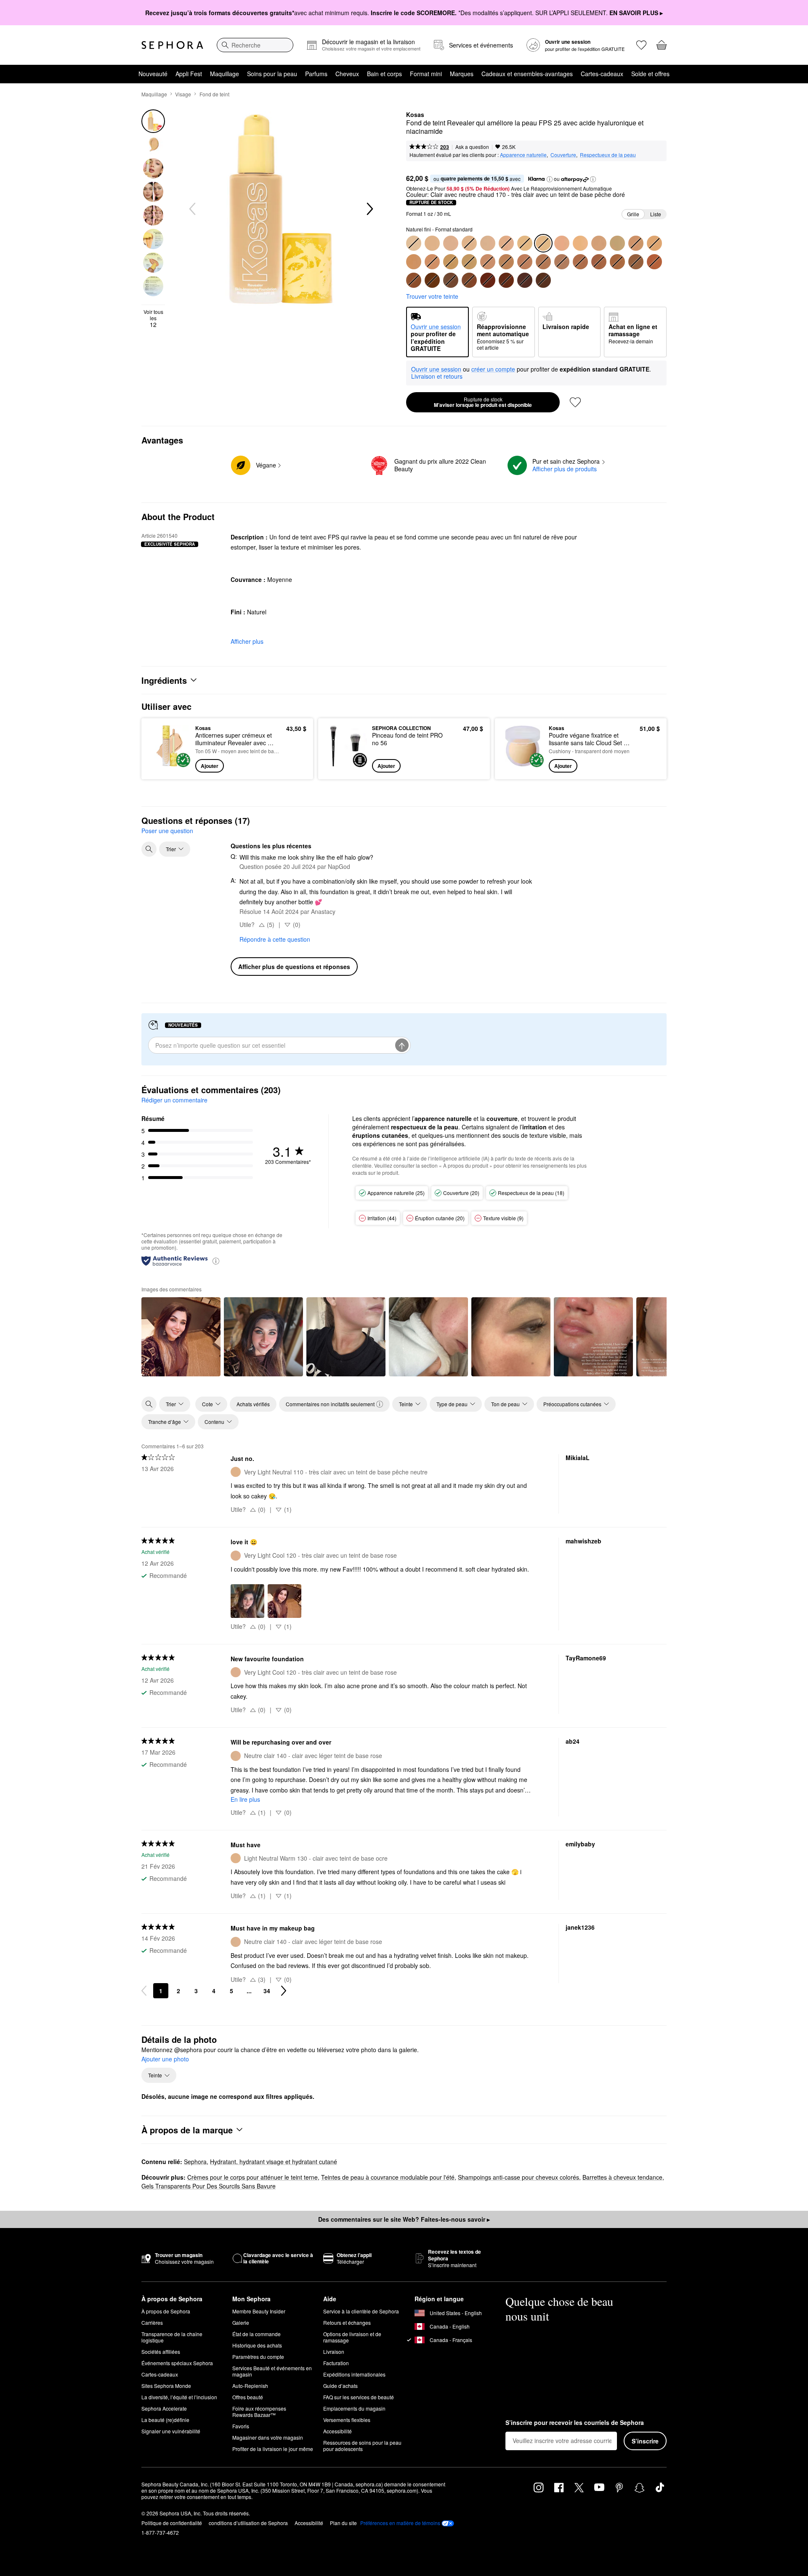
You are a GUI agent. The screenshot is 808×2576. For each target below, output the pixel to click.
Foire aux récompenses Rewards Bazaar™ (259, 2411)
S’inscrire (645, 2441)
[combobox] (255, 45)
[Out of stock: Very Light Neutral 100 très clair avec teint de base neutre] (414, 243)
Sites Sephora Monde (166, 2386)
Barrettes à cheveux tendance (622, 2177)
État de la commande (256, 2334)
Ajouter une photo (165, 2059)
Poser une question (167, 831)
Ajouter (210, 766)
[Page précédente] (144, 1991)
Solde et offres (650, 74)
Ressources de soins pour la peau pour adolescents (362, 2446)
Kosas (415, 115)
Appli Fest (189, 74)
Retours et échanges (347, 2322)
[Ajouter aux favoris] (575, 402)
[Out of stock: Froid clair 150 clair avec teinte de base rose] (506, 243)
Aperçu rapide (169, 767)
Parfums (316, 74)
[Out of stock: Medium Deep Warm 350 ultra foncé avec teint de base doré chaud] (617, 262)
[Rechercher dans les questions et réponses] (149, 849)
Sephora (195, 2162)
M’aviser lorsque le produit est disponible (483, 402)
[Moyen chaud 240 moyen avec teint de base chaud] (414, 262)
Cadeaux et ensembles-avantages (527, 74)
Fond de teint (214, 94)
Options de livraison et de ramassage (352, 2337)
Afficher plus (247, 641)
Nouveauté (153, 74)
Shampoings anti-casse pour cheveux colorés (518, 2177)
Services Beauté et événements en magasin (272, 2371)
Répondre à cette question (275, 939)
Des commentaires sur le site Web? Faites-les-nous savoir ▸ (404, 2219)
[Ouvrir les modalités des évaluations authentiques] (216, 1260)
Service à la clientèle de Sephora (361, 2311)
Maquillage (225, 74)
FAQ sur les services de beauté (359, 2397)
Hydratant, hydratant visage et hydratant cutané (274, 2162)
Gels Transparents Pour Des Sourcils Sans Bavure (209, 2186)
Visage (183, 94)
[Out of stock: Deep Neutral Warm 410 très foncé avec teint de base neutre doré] (469, 280)
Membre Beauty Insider (259, 2311)
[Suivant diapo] (369, 209)
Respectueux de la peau (608, 155)
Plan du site (343, 2523)
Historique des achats (257, 2345)
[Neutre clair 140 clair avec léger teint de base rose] (488, 243)
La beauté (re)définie (165, 2420)
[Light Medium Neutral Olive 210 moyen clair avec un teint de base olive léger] (617, 243)
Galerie (241, 2322)
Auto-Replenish (250, 2386)
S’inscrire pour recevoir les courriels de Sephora (575, 2423)
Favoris (241, 2426)
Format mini (426, 74)
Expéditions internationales (354, 2374)
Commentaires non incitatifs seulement (330, 1404)
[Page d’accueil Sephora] (172, 45)
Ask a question (472, 147)
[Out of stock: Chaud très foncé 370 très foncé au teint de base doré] (654, 262)
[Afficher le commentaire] (181, 1337)
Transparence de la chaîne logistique (172, 2337)
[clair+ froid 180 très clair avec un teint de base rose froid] (562, 243)
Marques (462, 74)
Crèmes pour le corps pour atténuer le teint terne (252, 2177)
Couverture (563, 155)
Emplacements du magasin (354, 2408)
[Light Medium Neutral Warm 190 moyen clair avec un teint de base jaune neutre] (580, 243)
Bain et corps (384, 74)
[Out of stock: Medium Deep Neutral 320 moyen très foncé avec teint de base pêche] (562, 262)
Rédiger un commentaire (174, 1100)
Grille (633, 214)
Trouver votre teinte (432, 296)
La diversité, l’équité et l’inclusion (179, 2397)
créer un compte (493, 369)
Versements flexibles (347, 2420)
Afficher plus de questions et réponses (294, 967)
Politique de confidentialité (172, 2523)
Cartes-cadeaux (602, 74)
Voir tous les (153, 318)
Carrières (152, 2322)
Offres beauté (248, 2397)
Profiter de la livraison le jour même (273, 2449)
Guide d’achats (340, 2386)
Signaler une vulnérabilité (171, 2431)
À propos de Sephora (166, 2311)
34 (267, 1991)
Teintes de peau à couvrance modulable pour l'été (388, 2177)
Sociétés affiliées (161, 2352)
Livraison (334, 2352)
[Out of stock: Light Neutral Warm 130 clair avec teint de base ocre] (469, 243)
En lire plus (245, 1799)
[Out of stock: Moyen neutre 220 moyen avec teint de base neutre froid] (636, 243)
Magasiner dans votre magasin (268, 2437)
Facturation (336, 2363)
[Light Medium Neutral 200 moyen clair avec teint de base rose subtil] (599, 243)
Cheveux (347, 74)
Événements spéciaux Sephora (177, 2363)
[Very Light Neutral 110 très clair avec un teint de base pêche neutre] (432, 243)
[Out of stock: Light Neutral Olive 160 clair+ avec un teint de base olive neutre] (525, 243)
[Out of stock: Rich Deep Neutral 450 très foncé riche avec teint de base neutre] (543, 280)
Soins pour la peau (272, 74)
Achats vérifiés (253, 1404)
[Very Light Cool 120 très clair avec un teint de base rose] (451, 243)
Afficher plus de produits (565, 469)
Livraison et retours (437, 376)
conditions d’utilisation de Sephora (248, 2523)
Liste (656, 214)
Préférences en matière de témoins (400, 2523)
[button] (550, 179)
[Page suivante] (284, 1991)
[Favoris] (641, 45)
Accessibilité (338, 2431)
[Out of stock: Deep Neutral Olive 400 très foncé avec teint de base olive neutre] (451, 280)
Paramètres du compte (258, 2357)
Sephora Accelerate (164, 2408)
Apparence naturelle (523, 155)
